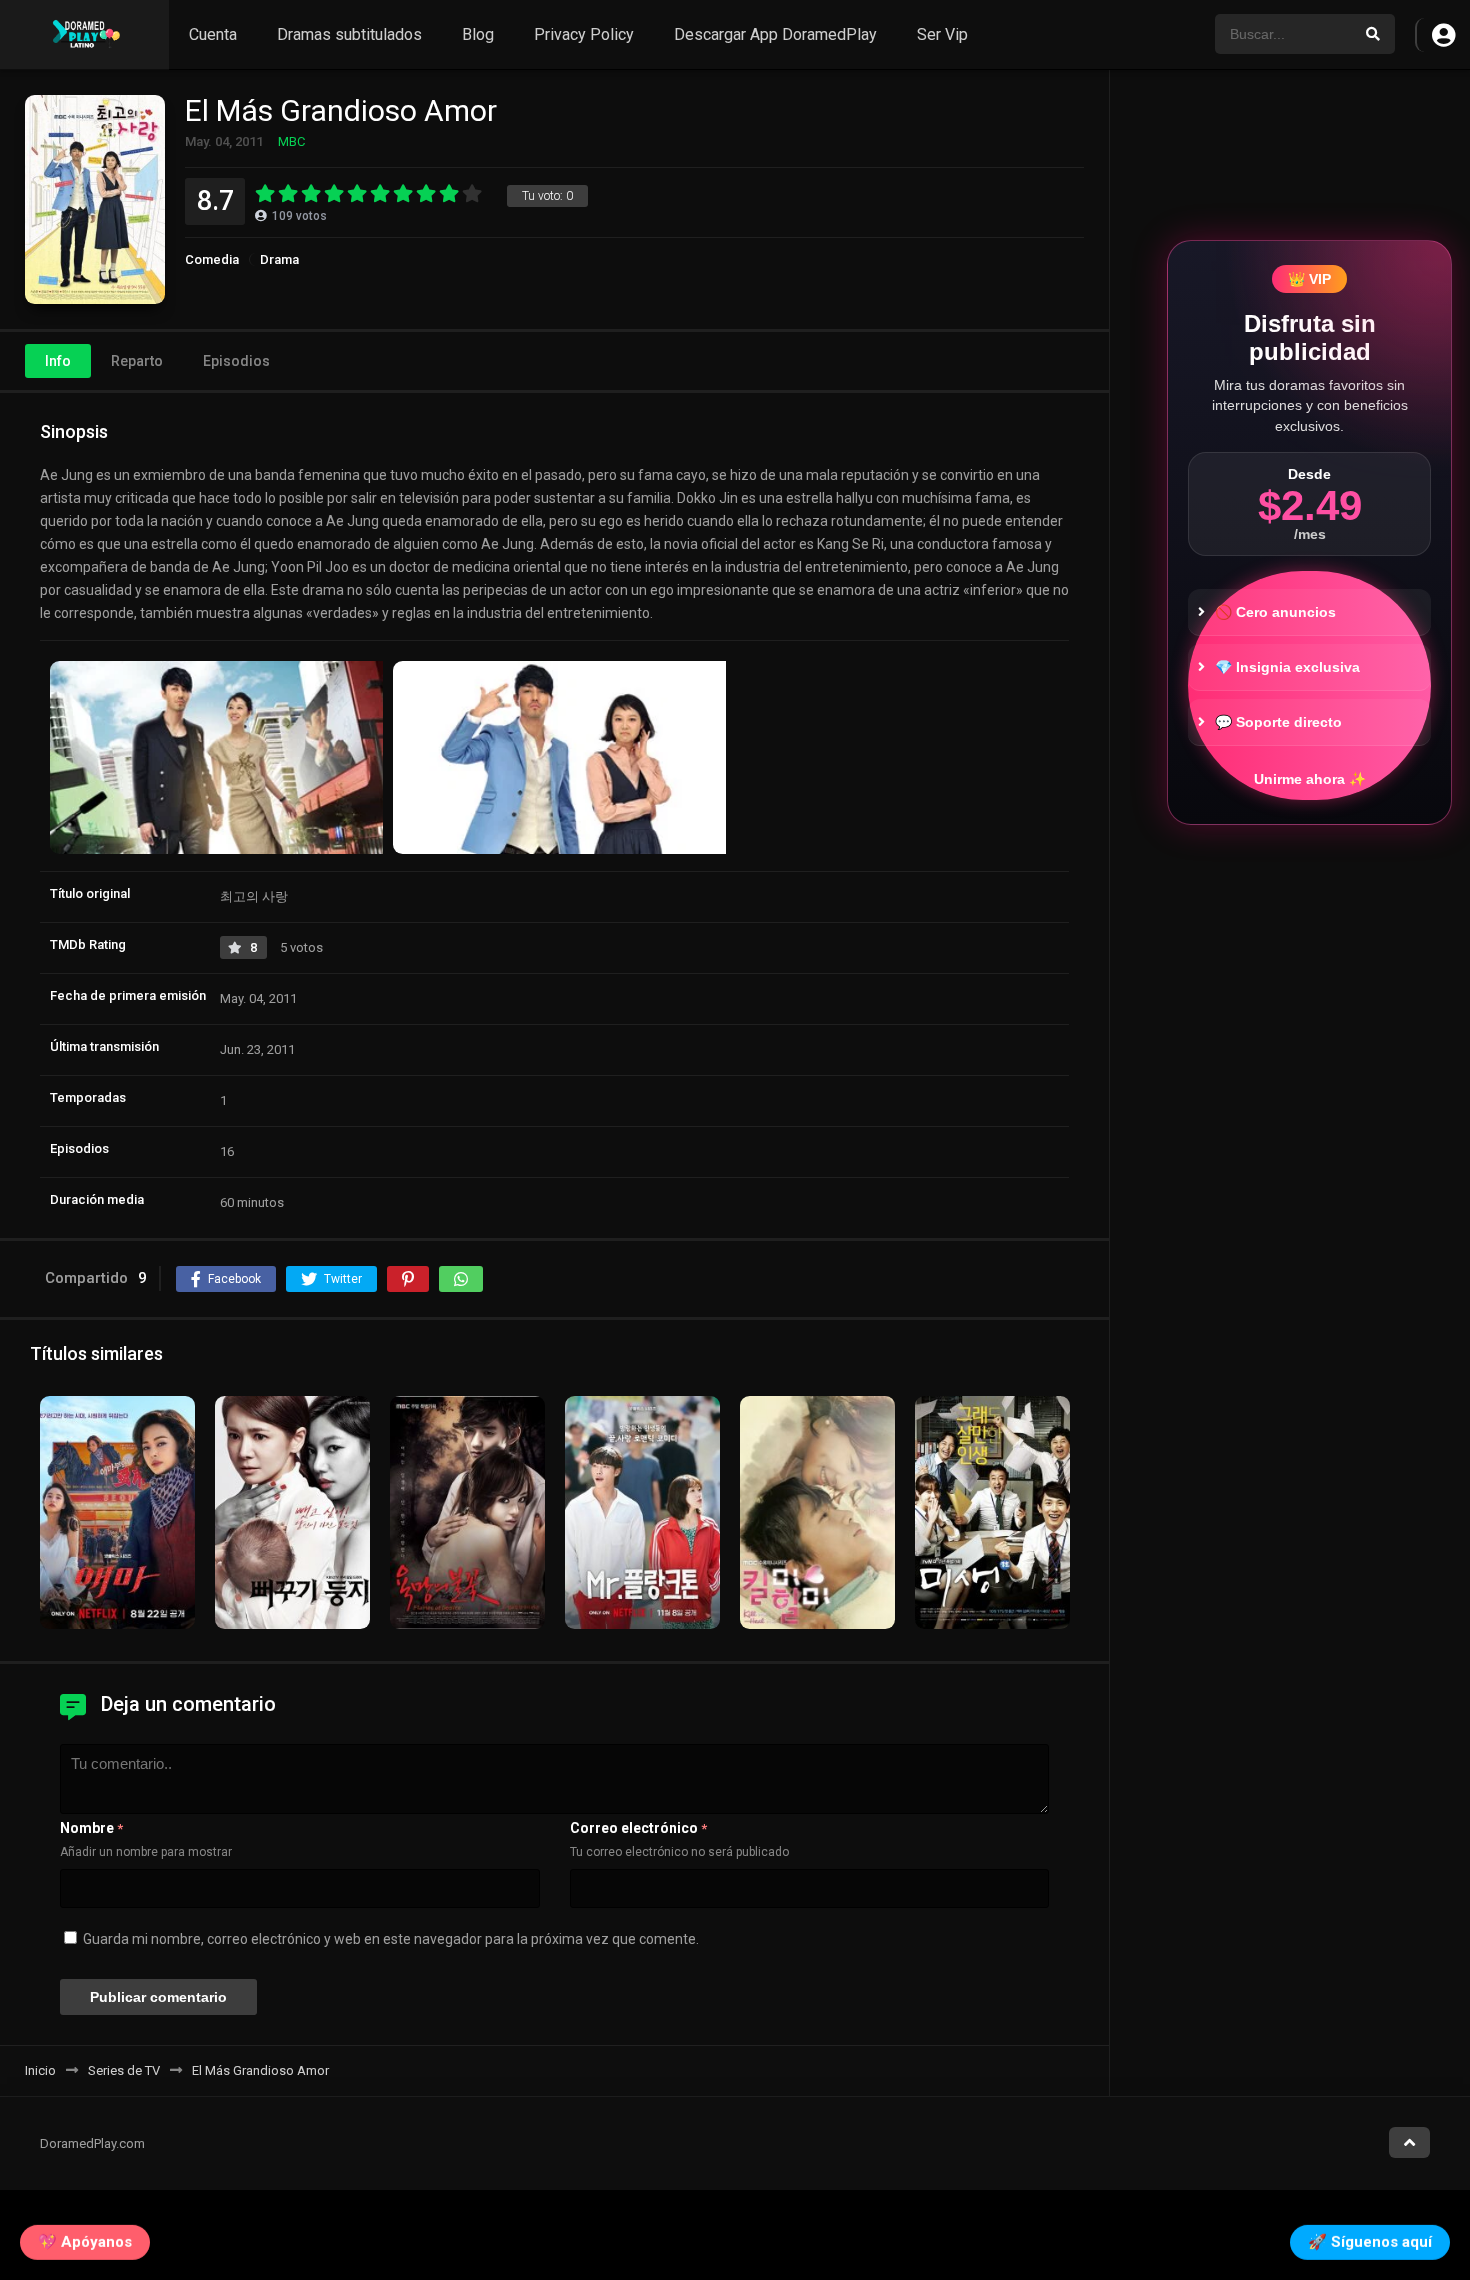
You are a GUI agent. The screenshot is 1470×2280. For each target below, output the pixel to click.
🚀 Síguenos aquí (1370, 2242)
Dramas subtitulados (349, 34)
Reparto (137, 361)
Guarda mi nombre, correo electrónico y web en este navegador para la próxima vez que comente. (391, 1939)
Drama (279, 259)
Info (58, 361)
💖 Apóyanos (85, 2242)
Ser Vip (942, 34)
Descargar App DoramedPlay (775, 34)
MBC (291, 141)
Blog (478, 34)
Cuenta (213, 34)
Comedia (212, 259)
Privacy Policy (584, 34)
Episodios (236, 361)
